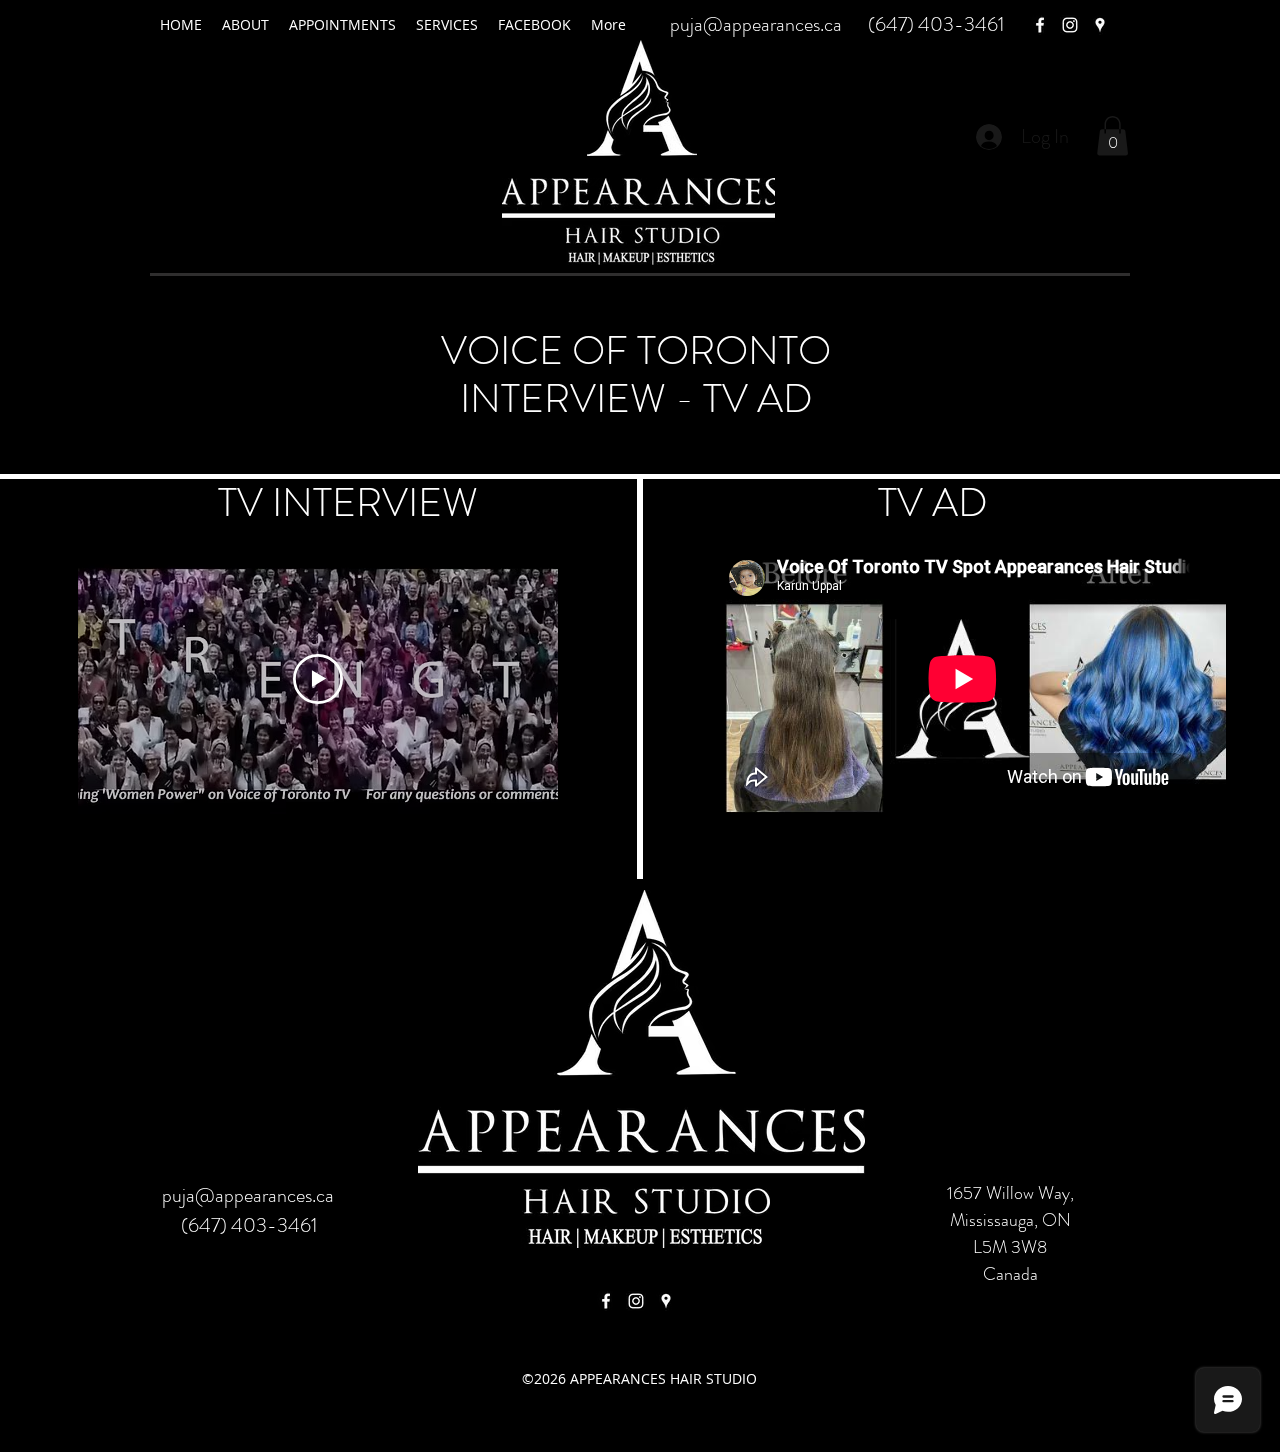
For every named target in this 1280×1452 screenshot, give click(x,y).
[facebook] (1040, 25)
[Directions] (666, 1301)
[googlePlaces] (1100, 25)
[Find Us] (606, 1301)
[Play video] (318, 679)
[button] (1112, 135)
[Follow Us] (636, 1301)
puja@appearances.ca (756, 24)
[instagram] (1070, 25)
